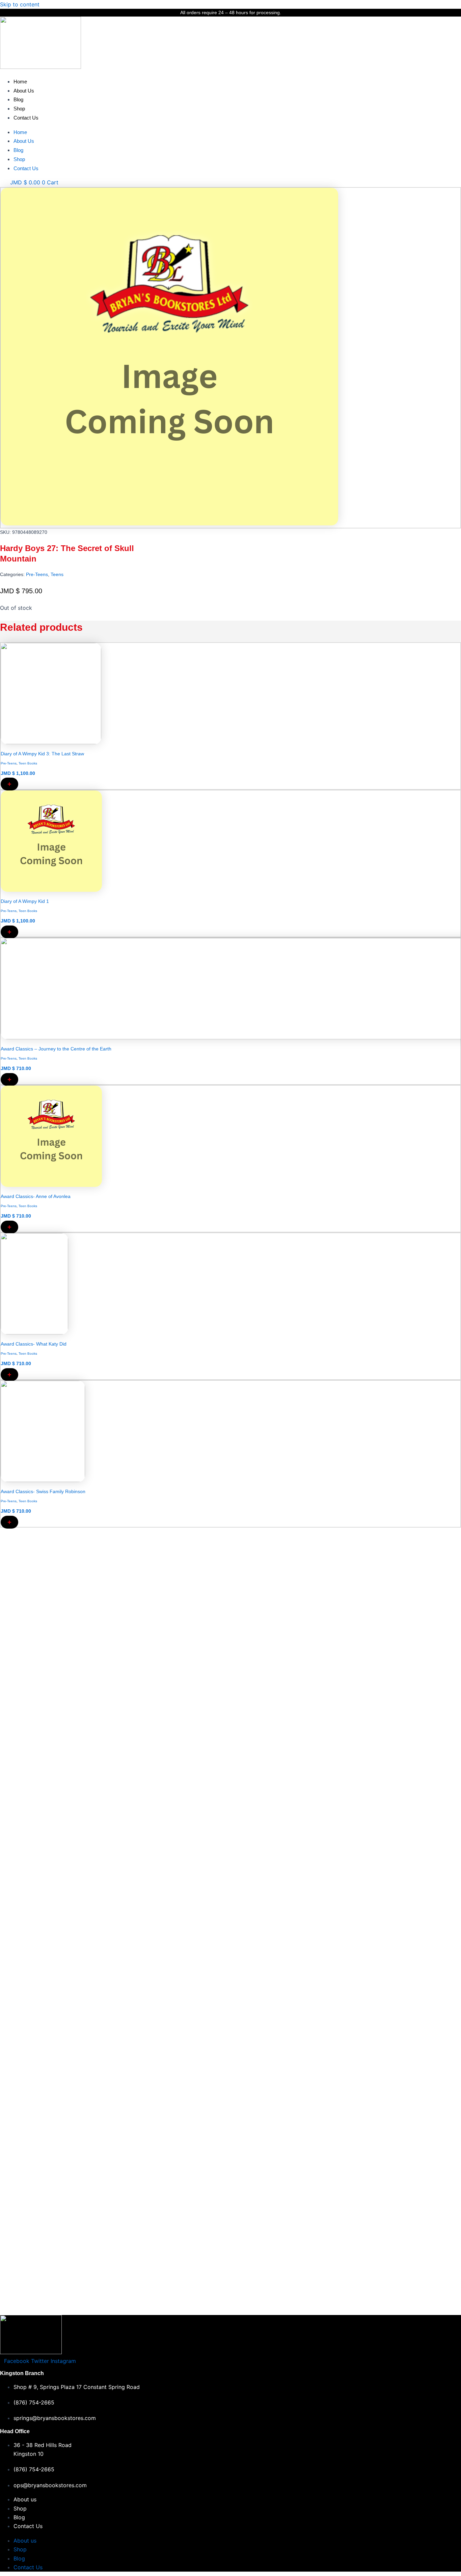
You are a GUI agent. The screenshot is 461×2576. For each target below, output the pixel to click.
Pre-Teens (37, 574)
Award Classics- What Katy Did (34, 1344)
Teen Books (28, 763)
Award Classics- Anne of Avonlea (36, 1196)
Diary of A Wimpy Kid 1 (25, 901)
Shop (19, 109)
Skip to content (20, 4)
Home (20, 82)
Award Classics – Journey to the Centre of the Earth (56, 1049)
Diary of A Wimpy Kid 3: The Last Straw (42, 754)
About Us (24, 91)
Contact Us (26, 118)
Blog (18, 99)
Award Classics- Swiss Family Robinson (43, 1491)
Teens (57, 574)
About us (25, 2499)
